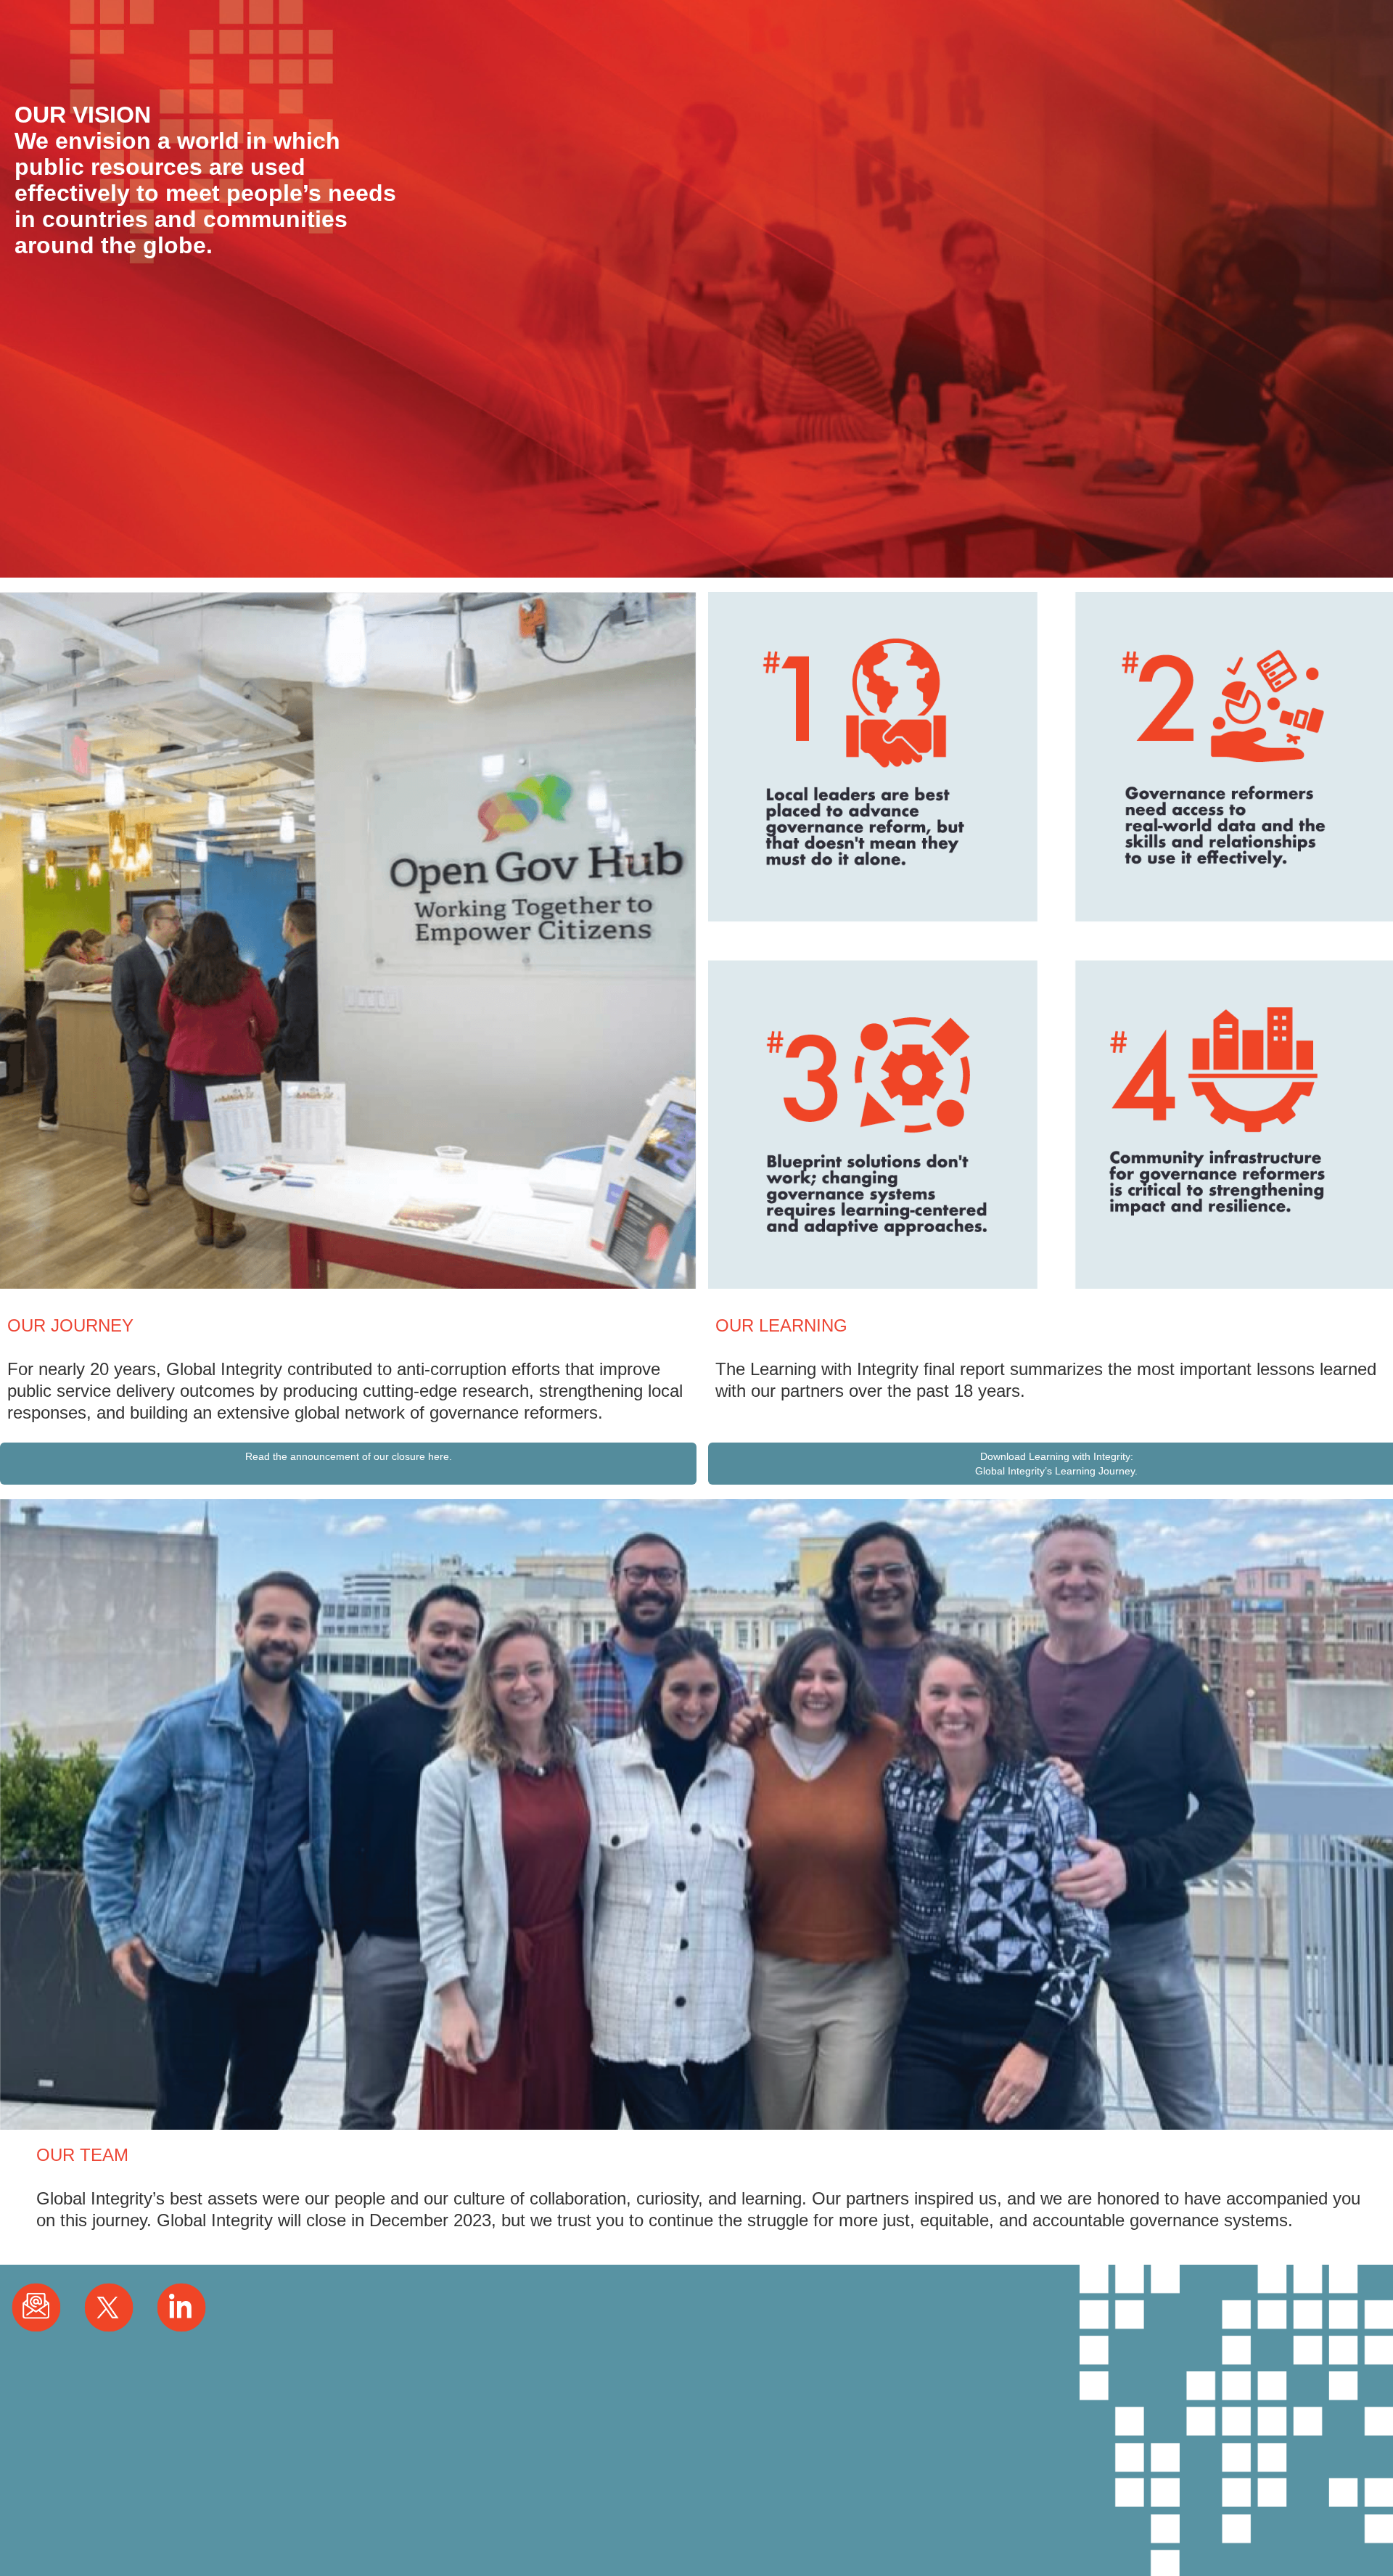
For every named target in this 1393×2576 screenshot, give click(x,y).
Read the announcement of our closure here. (349, 1456)
